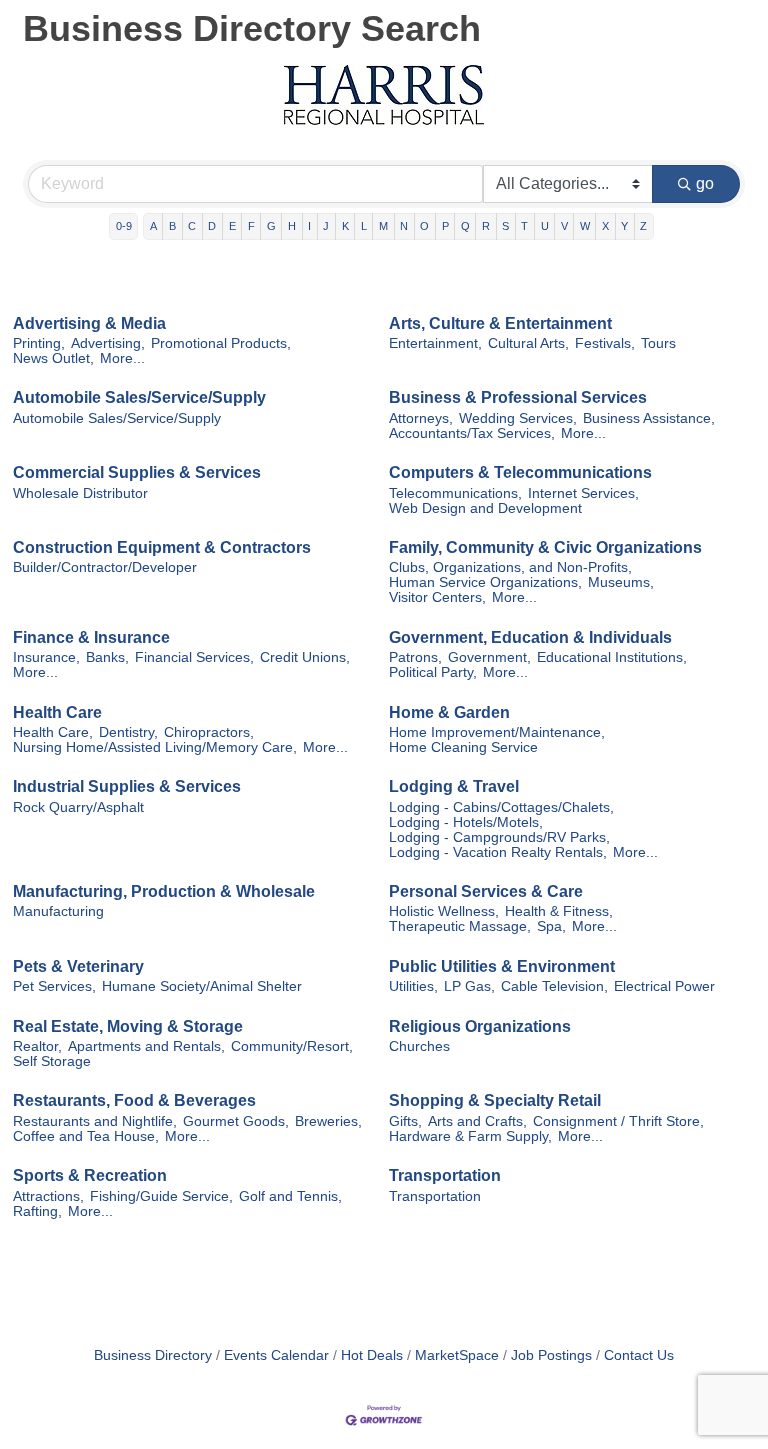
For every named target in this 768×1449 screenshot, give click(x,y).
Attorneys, (421, 418)
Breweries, (328, 1121)
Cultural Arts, (528, 343)
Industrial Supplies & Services (127, 786)
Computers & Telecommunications (520, 472)
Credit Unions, (305, 657)
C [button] (192, 226)
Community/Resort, (292, 1046)
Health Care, (53, 732)
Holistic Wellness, (444, 911)
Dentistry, (128, 732)
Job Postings (551, 1355)
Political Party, (433, 672)
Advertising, (108, 343)
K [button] (345, 226)
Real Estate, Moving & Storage (128, 1026)
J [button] (326, 226)
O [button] (424, 226)
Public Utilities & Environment (502, 966)
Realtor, (37, 1046)
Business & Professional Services (518, 397)
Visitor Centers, (437, 597)
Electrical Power (664, 986)
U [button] (545, 226)
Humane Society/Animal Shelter (202, 986)
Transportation (445, 1175)
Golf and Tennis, (290, 1196)
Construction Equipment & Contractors (162, 547)
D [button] (212, 226)
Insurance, (46, 657)
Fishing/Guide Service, (161, 1196)
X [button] (605, 226)
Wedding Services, (518, 418)
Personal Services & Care (486, 891)
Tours (658, 343)
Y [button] (624, 226)
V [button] (564, 226)
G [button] (271, 226)
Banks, (107, 657)
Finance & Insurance (91, 637)
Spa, (551, 926)
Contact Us (639, 1355)
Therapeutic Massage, (460, 926)
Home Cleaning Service (463, 747)
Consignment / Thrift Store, (618, 1121)
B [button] (172, 226)
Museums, (621, 582)
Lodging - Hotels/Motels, (466, 822)
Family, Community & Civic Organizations (545, 547)
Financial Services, (194, 657)
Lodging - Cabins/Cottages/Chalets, (501, 807)
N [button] (404, 226)
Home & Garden (449, 712)
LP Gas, (469, 986)
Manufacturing (58, 911)
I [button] (309, 226)
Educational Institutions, (612, 657)
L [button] (364, 226)
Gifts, (405, 1121)
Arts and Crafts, (477, 1121)
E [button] (232, 226)
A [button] (153, 226)
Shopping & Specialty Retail (495, 1100)
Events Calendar (276, 1355)
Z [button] (643, 226)
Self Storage (52, 1061)
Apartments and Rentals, (146, 1046)
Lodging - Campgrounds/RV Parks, (499, 837)
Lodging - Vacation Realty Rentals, (498, 852)
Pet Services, (54, 986)
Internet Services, (583, 493)
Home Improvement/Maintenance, (497, 732)
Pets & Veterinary (78, 966)
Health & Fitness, (559, 911)
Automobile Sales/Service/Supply (139, 397)
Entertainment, (435, 343)
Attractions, (48, 1196)
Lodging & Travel (454, 786)
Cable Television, (554, 986)
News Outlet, (53, 358)
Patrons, (415, 657)
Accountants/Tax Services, (472, 433)
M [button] (383, 226)
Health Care (57, 712)
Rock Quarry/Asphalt (78, 807)
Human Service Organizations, (485, 582)
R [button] (486, 226)
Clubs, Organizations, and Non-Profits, (510, 567)
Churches (419, 1046)
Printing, (39, 343)
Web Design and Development (485, 508)
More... (122, 358)
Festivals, (605, 343)
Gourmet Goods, (236, 1121)
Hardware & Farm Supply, (470, 1136)
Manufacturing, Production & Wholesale (164, 891)
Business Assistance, (649, 418)
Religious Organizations (480, 1026)
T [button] (524, 226)
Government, (489, 657)
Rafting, (37, 1211)
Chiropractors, (209, 732)
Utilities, (413, 986)
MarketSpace (457, 1355)
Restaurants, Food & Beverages (134, 1100)
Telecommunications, (455, 493)
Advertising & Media (89, 323)
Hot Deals (372, 1355)
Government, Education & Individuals (530, 637)
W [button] (585, 226)
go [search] (705, 183)
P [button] (445, 226)
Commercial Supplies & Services (137, 472)
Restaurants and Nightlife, (95, 1121)
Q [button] (465, 226)
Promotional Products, (221, 343)
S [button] (505, 226)
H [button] (292, 226)
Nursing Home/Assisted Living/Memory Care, (155, 747)
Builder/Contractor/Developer (105, 567)
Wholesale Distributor (80, 493)
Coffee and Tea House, (86, 1136)
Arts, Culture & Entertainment (500, 323)
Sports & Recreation (90, 1175)
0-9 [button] (124, 226)
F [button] (251, 226)
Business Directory (153, 1355)
